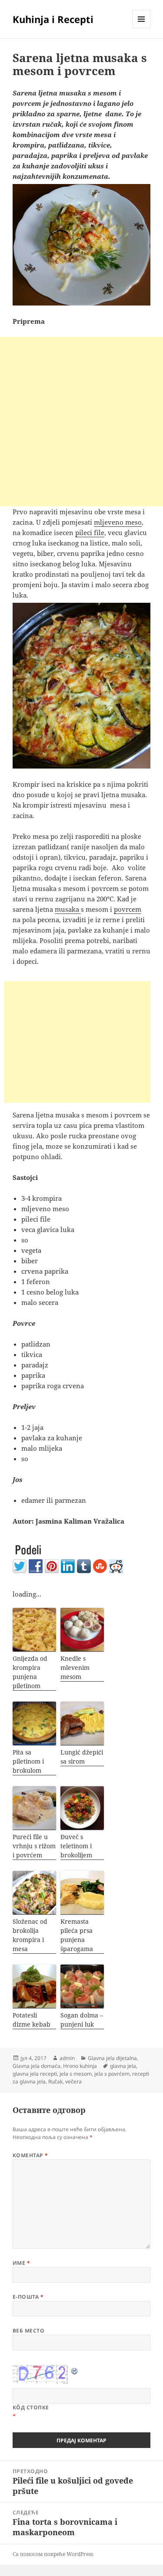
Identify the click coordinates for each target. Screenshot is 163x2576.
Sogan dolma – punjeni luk (82, 2020)
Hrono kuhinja (80, 2066)
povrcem (128, 909)
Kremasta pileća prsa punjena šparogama (77, 1935)
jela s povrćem (112, 2074)
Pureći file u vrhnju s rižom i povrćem (34, 1846)
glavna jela (123, 2066)
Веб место (28, 2331)
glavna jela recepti (35, 2074)
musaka (68, 909)
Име (21, 2263)
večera (73, 2081)
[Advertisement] (81, 422)
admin (67, 2058)
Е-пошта (28, 2297)
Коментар (30, 2155)
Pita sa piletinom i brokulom (28, 1761)
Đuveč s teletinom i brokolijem (76, 1846)
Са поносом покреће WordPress (53, 2554)
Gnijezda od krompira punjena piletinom (30, 1672)
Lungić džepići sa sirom (82, 1757)
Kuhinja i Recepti (53, 19)
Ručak (55, 2081)
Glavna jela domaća (37, 2066)
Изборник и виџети (141, 28)
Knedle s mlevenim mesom (75, 1667)
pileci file (90, 532)
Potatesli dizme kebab (32, 2020)
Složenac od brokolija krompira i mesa (30, 1935)
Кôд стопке (31, 2407)
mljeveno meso (118, 522)
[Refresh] (75, 2370)
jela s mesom (76, 2074)
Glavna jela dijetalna (112, 2058)
